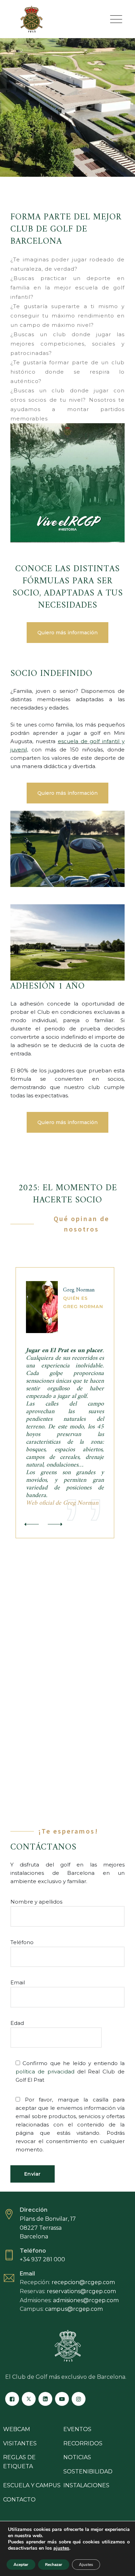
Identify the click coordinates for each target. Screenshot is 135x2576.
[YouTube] (62, 2399)
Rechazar (54, 2565)
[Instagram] (79, 2399)
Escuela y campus (32, 2485)
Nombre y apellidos (36, 1902)
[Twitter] (29, 2399)
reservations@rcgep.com (81, 2291)
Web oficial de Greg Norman (62, 1503)
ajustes (61, 2548)
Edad (17, 2023)
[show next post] (54, 1525)
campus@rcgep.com (74, 2309)
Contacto (19, 2500)
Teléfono (22, 1942)
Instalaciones (86, 2485)
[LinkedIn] (45, 2399)
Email (18, 1982)
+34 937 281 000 (42, 2259)
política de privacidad (45, 2072)
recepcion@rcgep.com (83, 2282)
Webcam (17, 2429)
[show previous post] (31, 1525)
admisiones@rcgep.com (86, 2300)
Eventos (77, 2429)
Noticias (77, 2457)
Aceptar (21, 2565)
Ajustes (86, 2565)
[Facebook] (12, 2399)
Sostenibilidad (88, 2471)
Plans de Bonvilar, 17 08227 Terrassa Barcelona (48, 2228)
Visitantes (20, 2443)
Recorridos (83, 2443)
